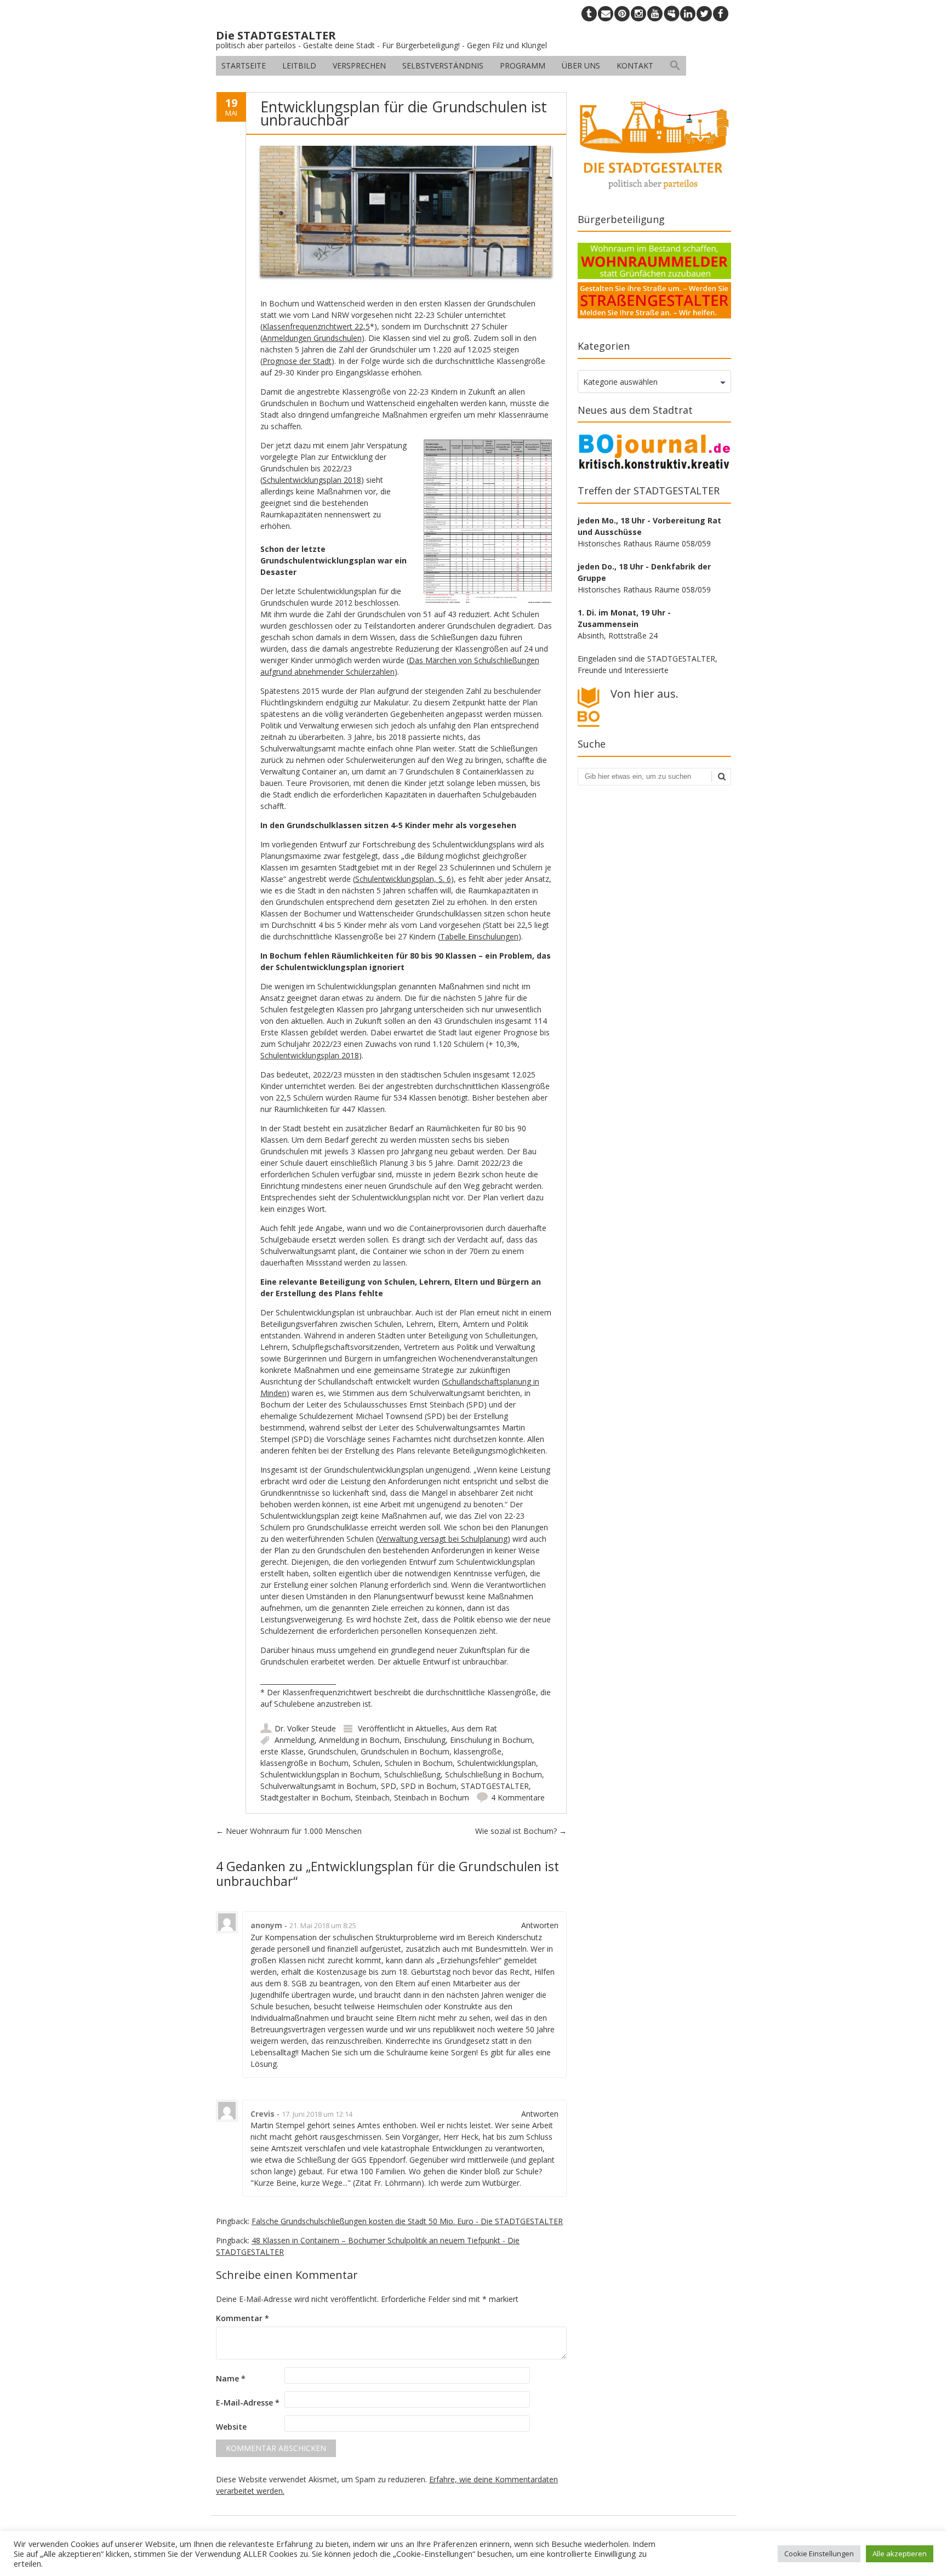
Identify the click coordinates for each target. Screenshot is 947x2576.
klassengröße (478, 1751)
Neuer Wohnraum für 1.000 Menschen (289, 1831)
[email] (606, 14)
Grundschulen (332, 1751)
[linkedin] (688, 14)
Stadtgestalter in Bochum (306, 1797)
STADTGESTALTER (495, 1786)
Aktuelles (431, 1728)
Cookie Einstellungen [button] (819, 2554)
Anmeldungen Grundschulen (312, 338)
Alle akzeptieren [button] (900, 2554)
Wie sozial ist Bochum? (521, 1831)
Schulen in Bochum (419, 1763)
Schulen (367, 1763)
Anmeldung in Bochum (359, 1740)
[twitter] (704, 14)
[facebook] (721, 14)
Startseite (244, 65)
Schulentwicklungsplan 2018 (312, 480)
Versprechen (359, 65)
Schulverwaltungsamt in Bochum (318, 1786)
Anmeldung (295, 1740)
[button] (675, 66)
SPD (389, 1786)
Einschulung (425, 1740)
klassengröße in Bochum (304, 1763)
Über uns (581, 65)
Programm (523, 65)
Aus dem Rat (474, 1728)
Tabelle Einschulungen (479, 936)
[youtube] (655, 14)
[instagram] (638, 14)
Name (231, 2378)
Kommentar (243, 2318)
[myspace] (671, 14)
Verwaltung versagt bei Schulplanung (443, 1539)
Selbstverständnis (443, 65)
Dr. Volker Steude (305, 1728)
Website (231, 2427)
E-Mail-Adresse (248, 2403)
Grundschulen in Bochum (405, 1751)
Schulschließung (412, 1774)
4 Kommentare (518, 1797)
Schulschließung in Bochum (494, 1774)
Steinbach (372, 1797)
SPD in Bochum (429, 1786)
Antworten (540, 1925)
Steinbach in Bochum (432, 1797)
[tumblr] (589, 14)
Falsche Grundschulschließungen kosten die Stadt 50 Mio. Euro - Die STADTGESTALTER (407, 2221)
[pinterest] (622, 14)
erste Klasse (282, 1751)
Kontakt (635, 65)
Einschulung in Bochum (491, 1740)
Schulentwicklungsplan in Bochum (320, 1774)
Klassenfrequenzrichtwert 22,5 (316, 326)
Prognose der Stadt (297, 361)
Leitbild (299, 65)
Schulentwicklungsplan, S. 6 (403, 879)
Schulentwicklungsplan (497, 1763)
